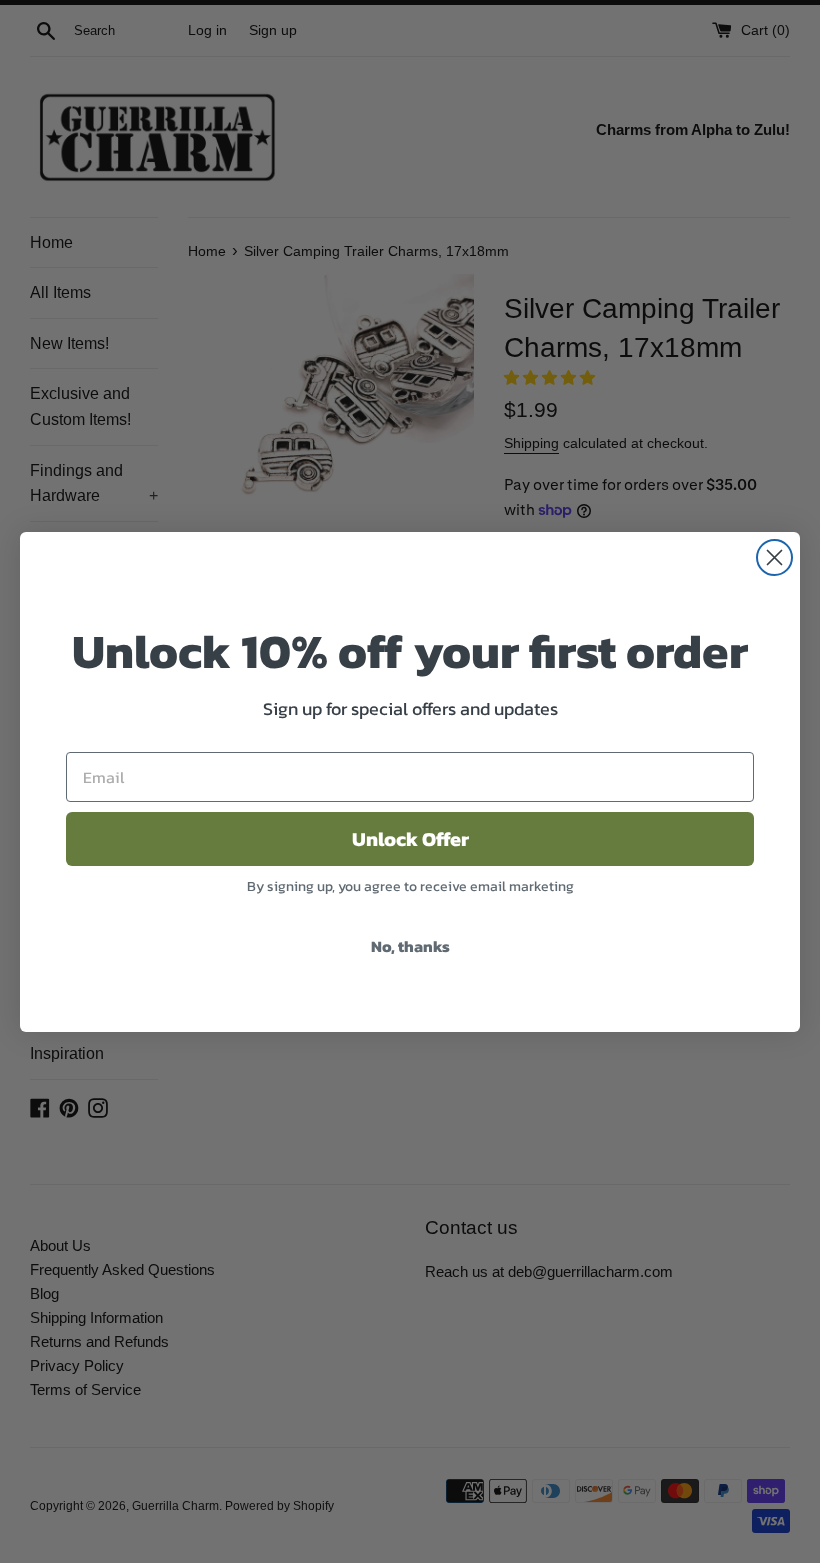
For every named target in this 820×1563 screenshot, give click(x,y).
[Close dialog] (774, 557)
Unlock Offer (410, 839)
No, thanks (410, 946)
